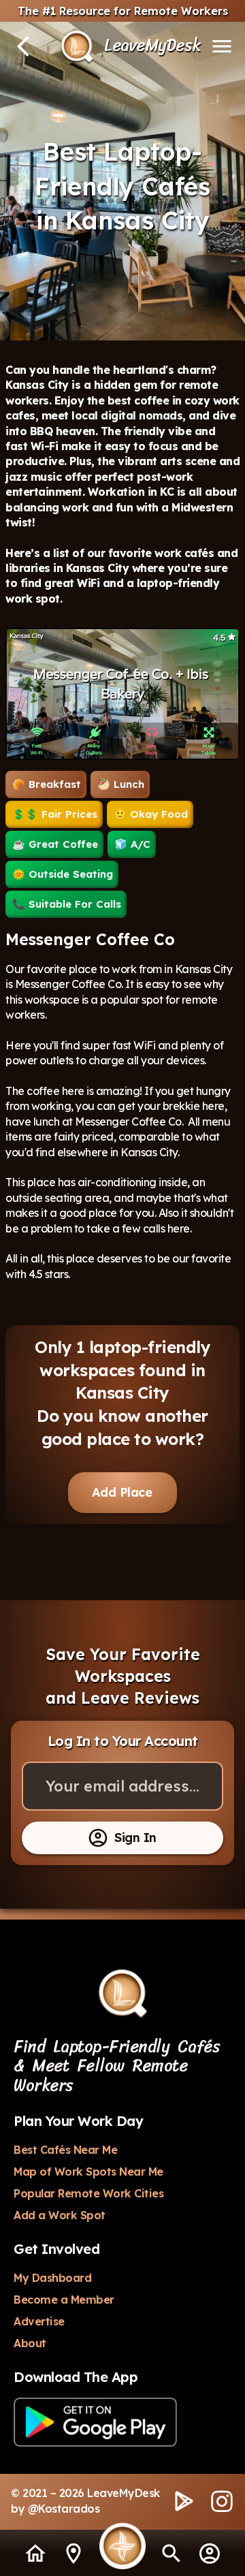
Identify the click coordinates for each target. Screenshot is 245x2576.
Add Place (122, 1492)
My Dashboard (52, 2278)
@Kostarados (64, 2509)
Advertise (39, 2321)
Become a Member (64, 2300)
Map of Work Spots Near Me (88, 2172)
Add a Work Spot (60, 2215)
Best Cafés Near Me (65, 2150)
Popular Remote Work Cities (88, 2193)
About (30, 2343)
